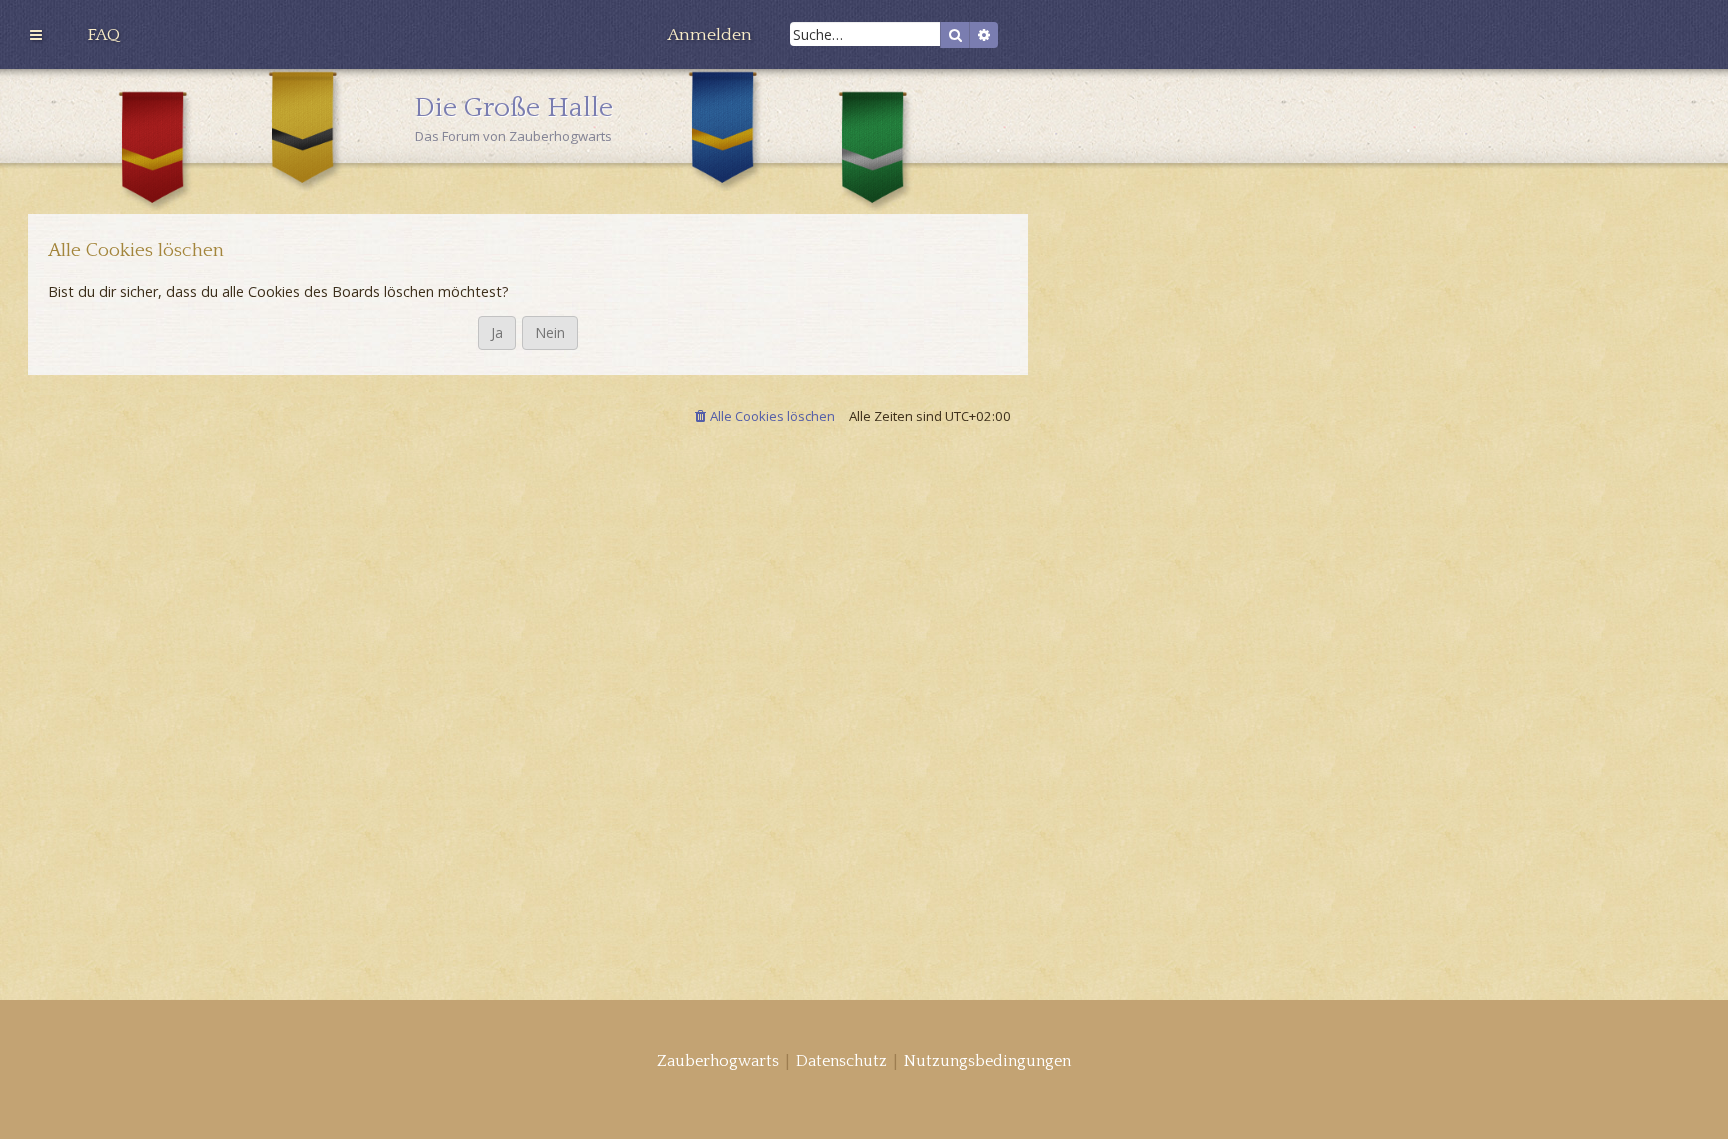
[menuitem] (103, 35)
